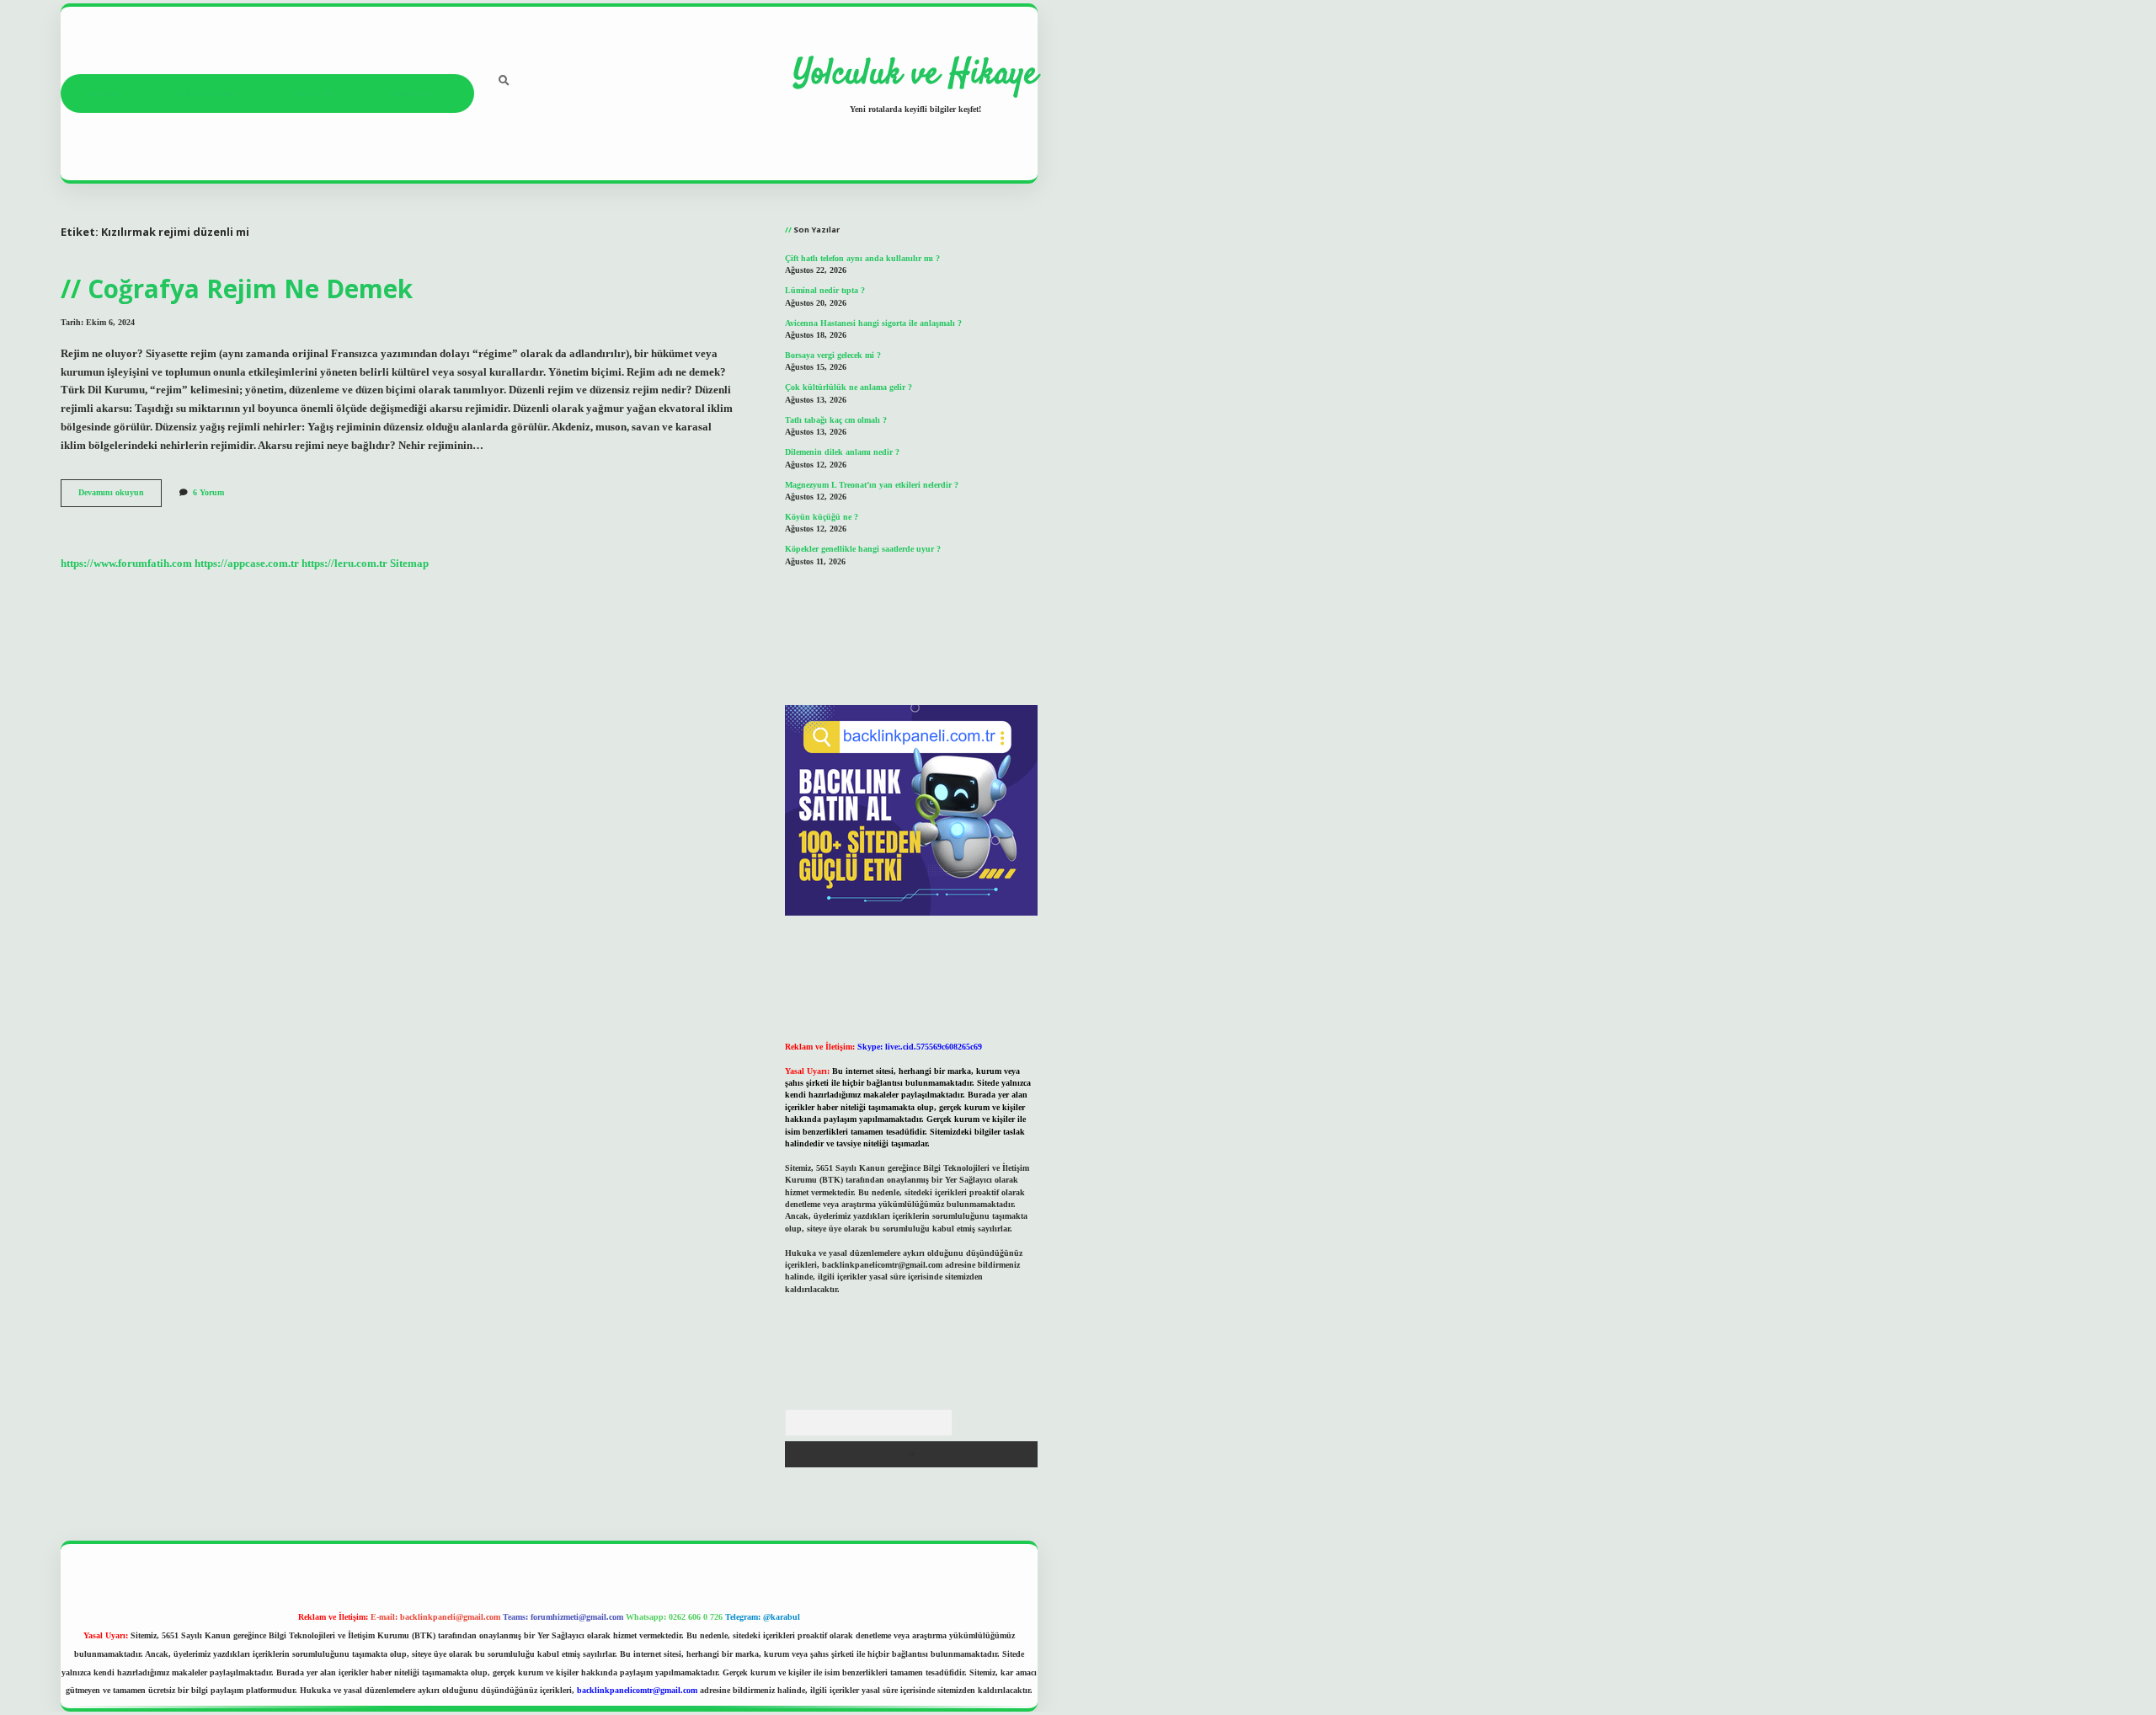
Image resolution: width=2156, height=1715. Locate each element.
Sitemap (409, 564)
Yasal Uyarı (313, 93)
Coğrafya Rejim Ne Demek (250, 289)
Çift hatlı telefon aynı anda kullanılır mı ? (862, 258)
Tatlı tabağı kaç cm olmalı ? (836, 420)
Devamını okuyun (120, 497)
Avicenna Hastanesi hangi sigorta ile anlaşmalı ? (873, 323)
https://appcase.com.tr (247, 564)
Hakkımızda (410, 93)
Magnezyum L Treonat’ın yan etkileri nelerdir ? (872, 485)
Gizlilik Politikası (206, 93)
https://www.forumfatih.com (126, 564)
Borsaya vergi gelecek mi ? (833, 355)
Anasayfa (103, 93)
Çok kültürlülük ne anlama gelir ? (849, 387)
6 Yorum (208, 492)
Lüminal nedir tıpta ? (825, 290)
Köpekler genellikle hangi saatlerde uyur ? (863, 549)
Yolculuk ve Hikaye (915, 75)
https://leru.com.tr (344, 564)
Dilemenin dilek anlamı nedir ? (842, 452)
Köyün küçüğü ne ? (822, 517)
